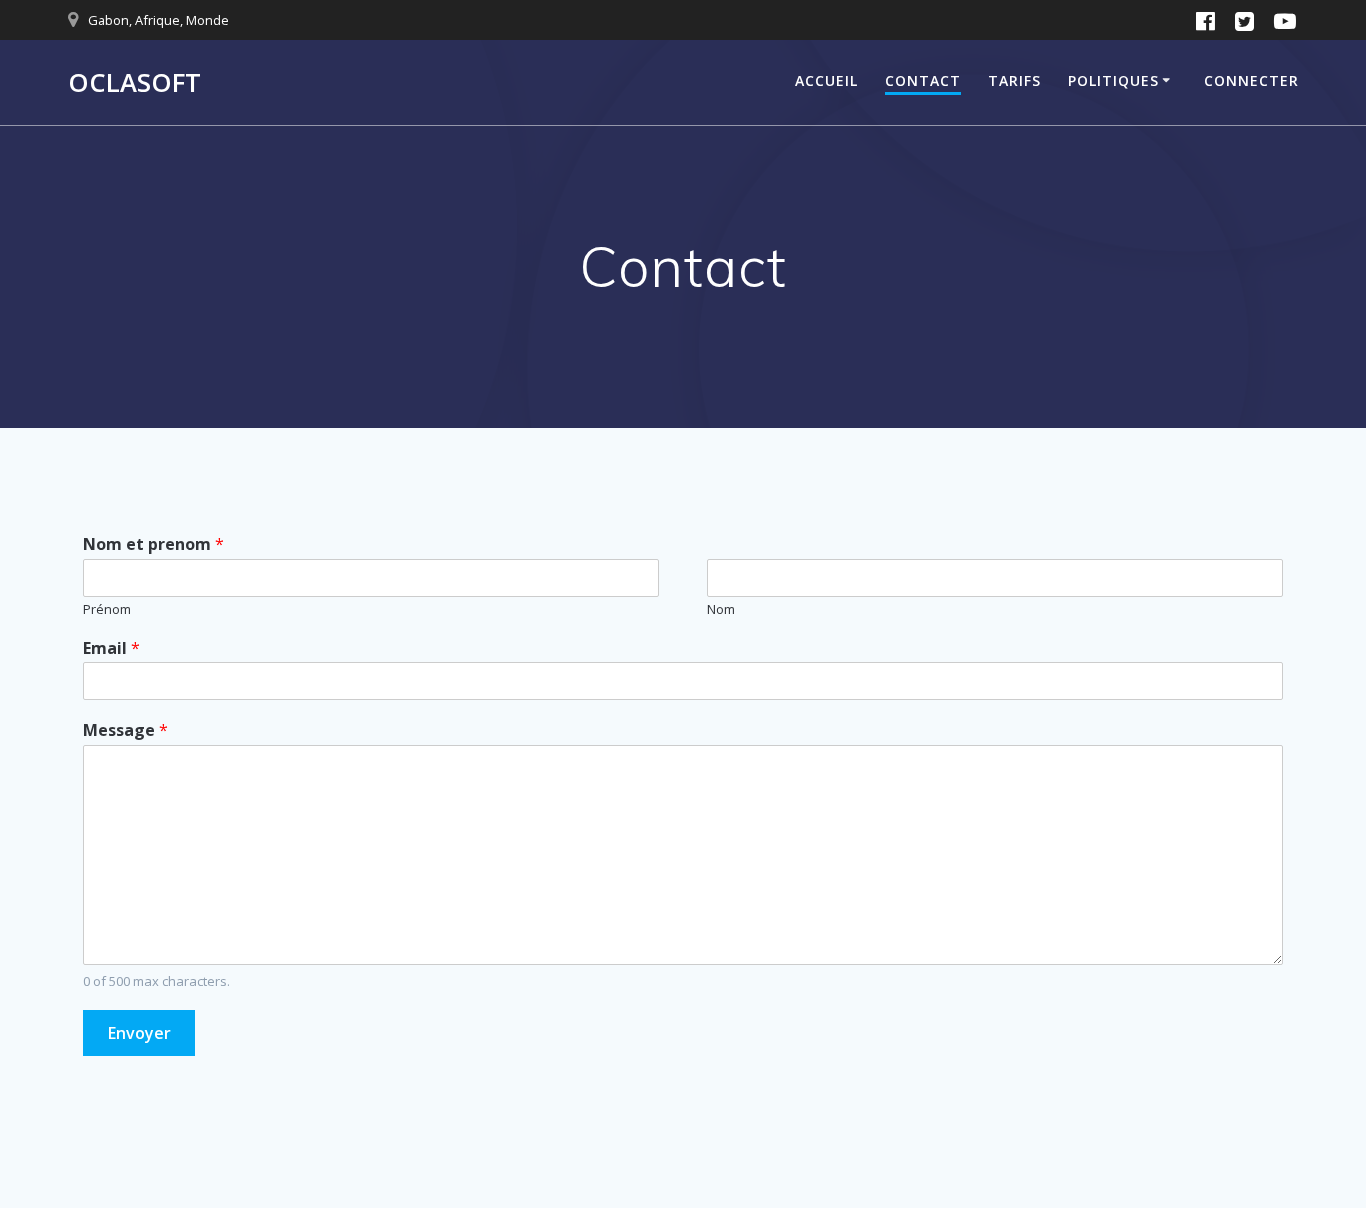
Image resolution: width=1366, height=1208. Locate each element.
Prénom (107, 609)
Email (111, 648)
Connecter (1251, 80)
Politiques (1113, 80)
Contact (923, 80)
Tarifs (1014, 80)
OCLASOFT (134, 83)
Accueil (826, 80)
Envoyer (139, 1033)
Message (125, 730)
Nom (721, 609)
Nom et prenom (153, 544)
